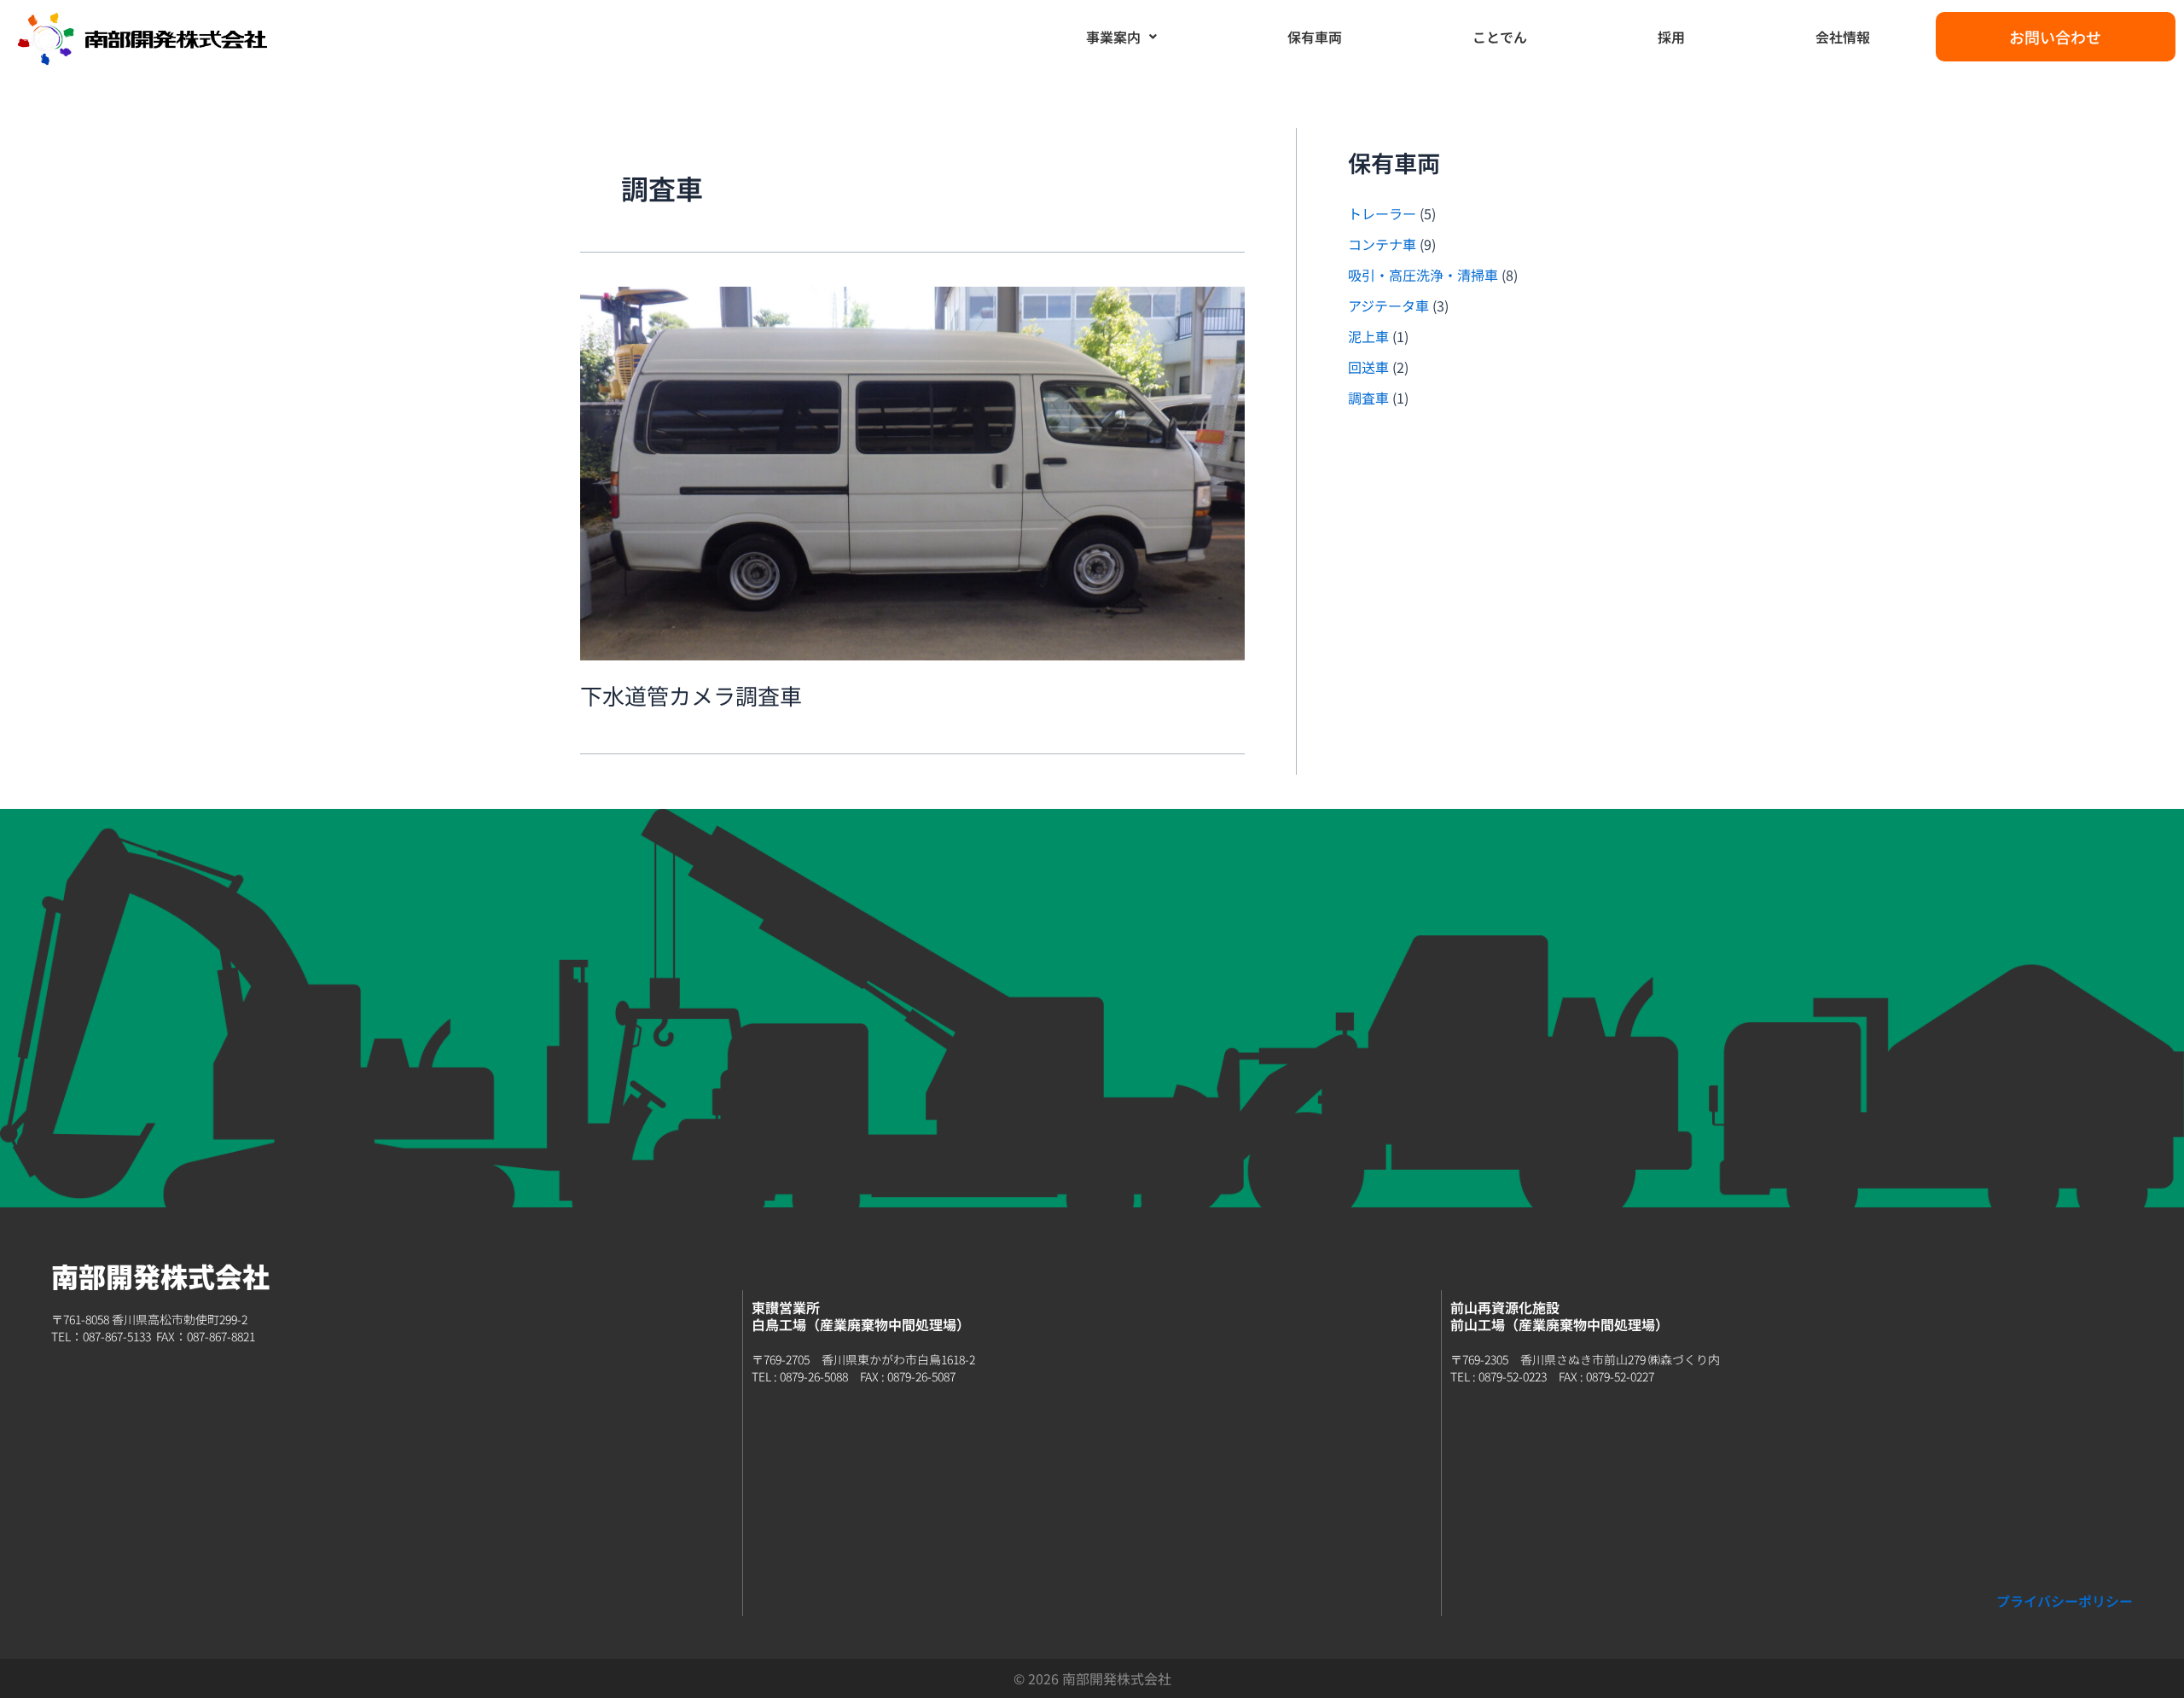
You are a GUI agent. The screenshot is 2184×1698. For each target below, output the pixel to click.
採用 (1671, 37)
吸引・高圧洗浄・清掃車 (1423, 275)
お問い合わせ (2055, 37)
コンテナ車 (1382, 244)
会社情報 (1843, 37)
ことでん (1500, 37)
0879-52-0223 (1513, 1376)
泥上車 (1368, 336)
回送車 (1368, 367)
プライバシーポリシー (2065, 1601)
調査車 (1368, 398)
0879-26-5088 (814, 1376)
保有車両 (1315, 37)
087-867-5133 (117, 1336)
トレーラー (1382, 213)
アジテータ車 (1388, 305)
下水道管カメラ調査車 (691, 695)
